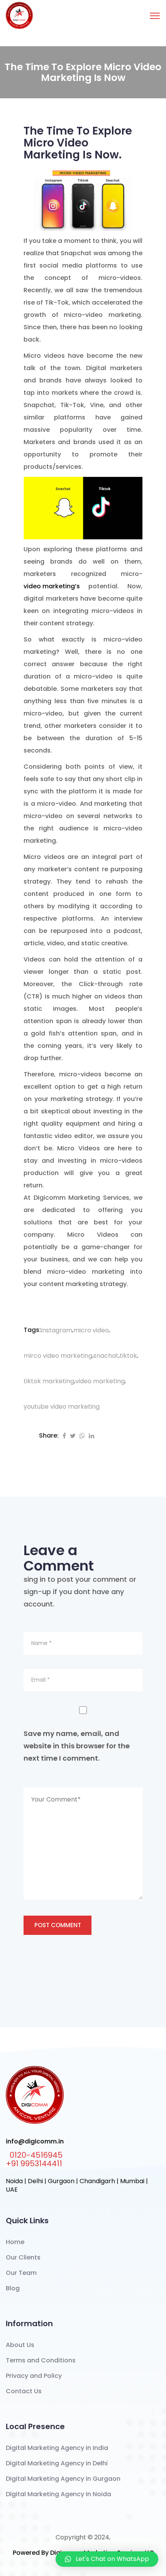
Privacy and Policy (34, 2376)
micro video (91, 1330)
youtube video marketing (62, 1407)
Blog (13, 2288)
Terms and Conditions (41, 2360)
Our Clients (23, 2257)
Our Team (21, 2273)
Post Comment (58, 1925)
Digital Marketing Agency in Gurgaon (63, 2479)
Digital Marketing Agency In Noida (58, 2494)
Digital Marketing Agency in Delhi (57, 2463)
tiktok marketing (49, 1381)
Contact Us (24, 2391)
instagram (57, 1330)
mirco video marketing (58, 1356)
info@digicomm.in (35, 2142)
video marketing (100, 1381)
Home (15, 2242)
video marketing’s (52, 586)
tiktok (128, 1356)
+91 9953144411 (34, 2164)
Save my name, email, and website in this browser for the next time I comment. (77, 1746)
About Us (20, 2345)
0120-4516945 (36, 2155)
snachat (106, 1356)
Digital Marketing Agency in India (57, 2448)
